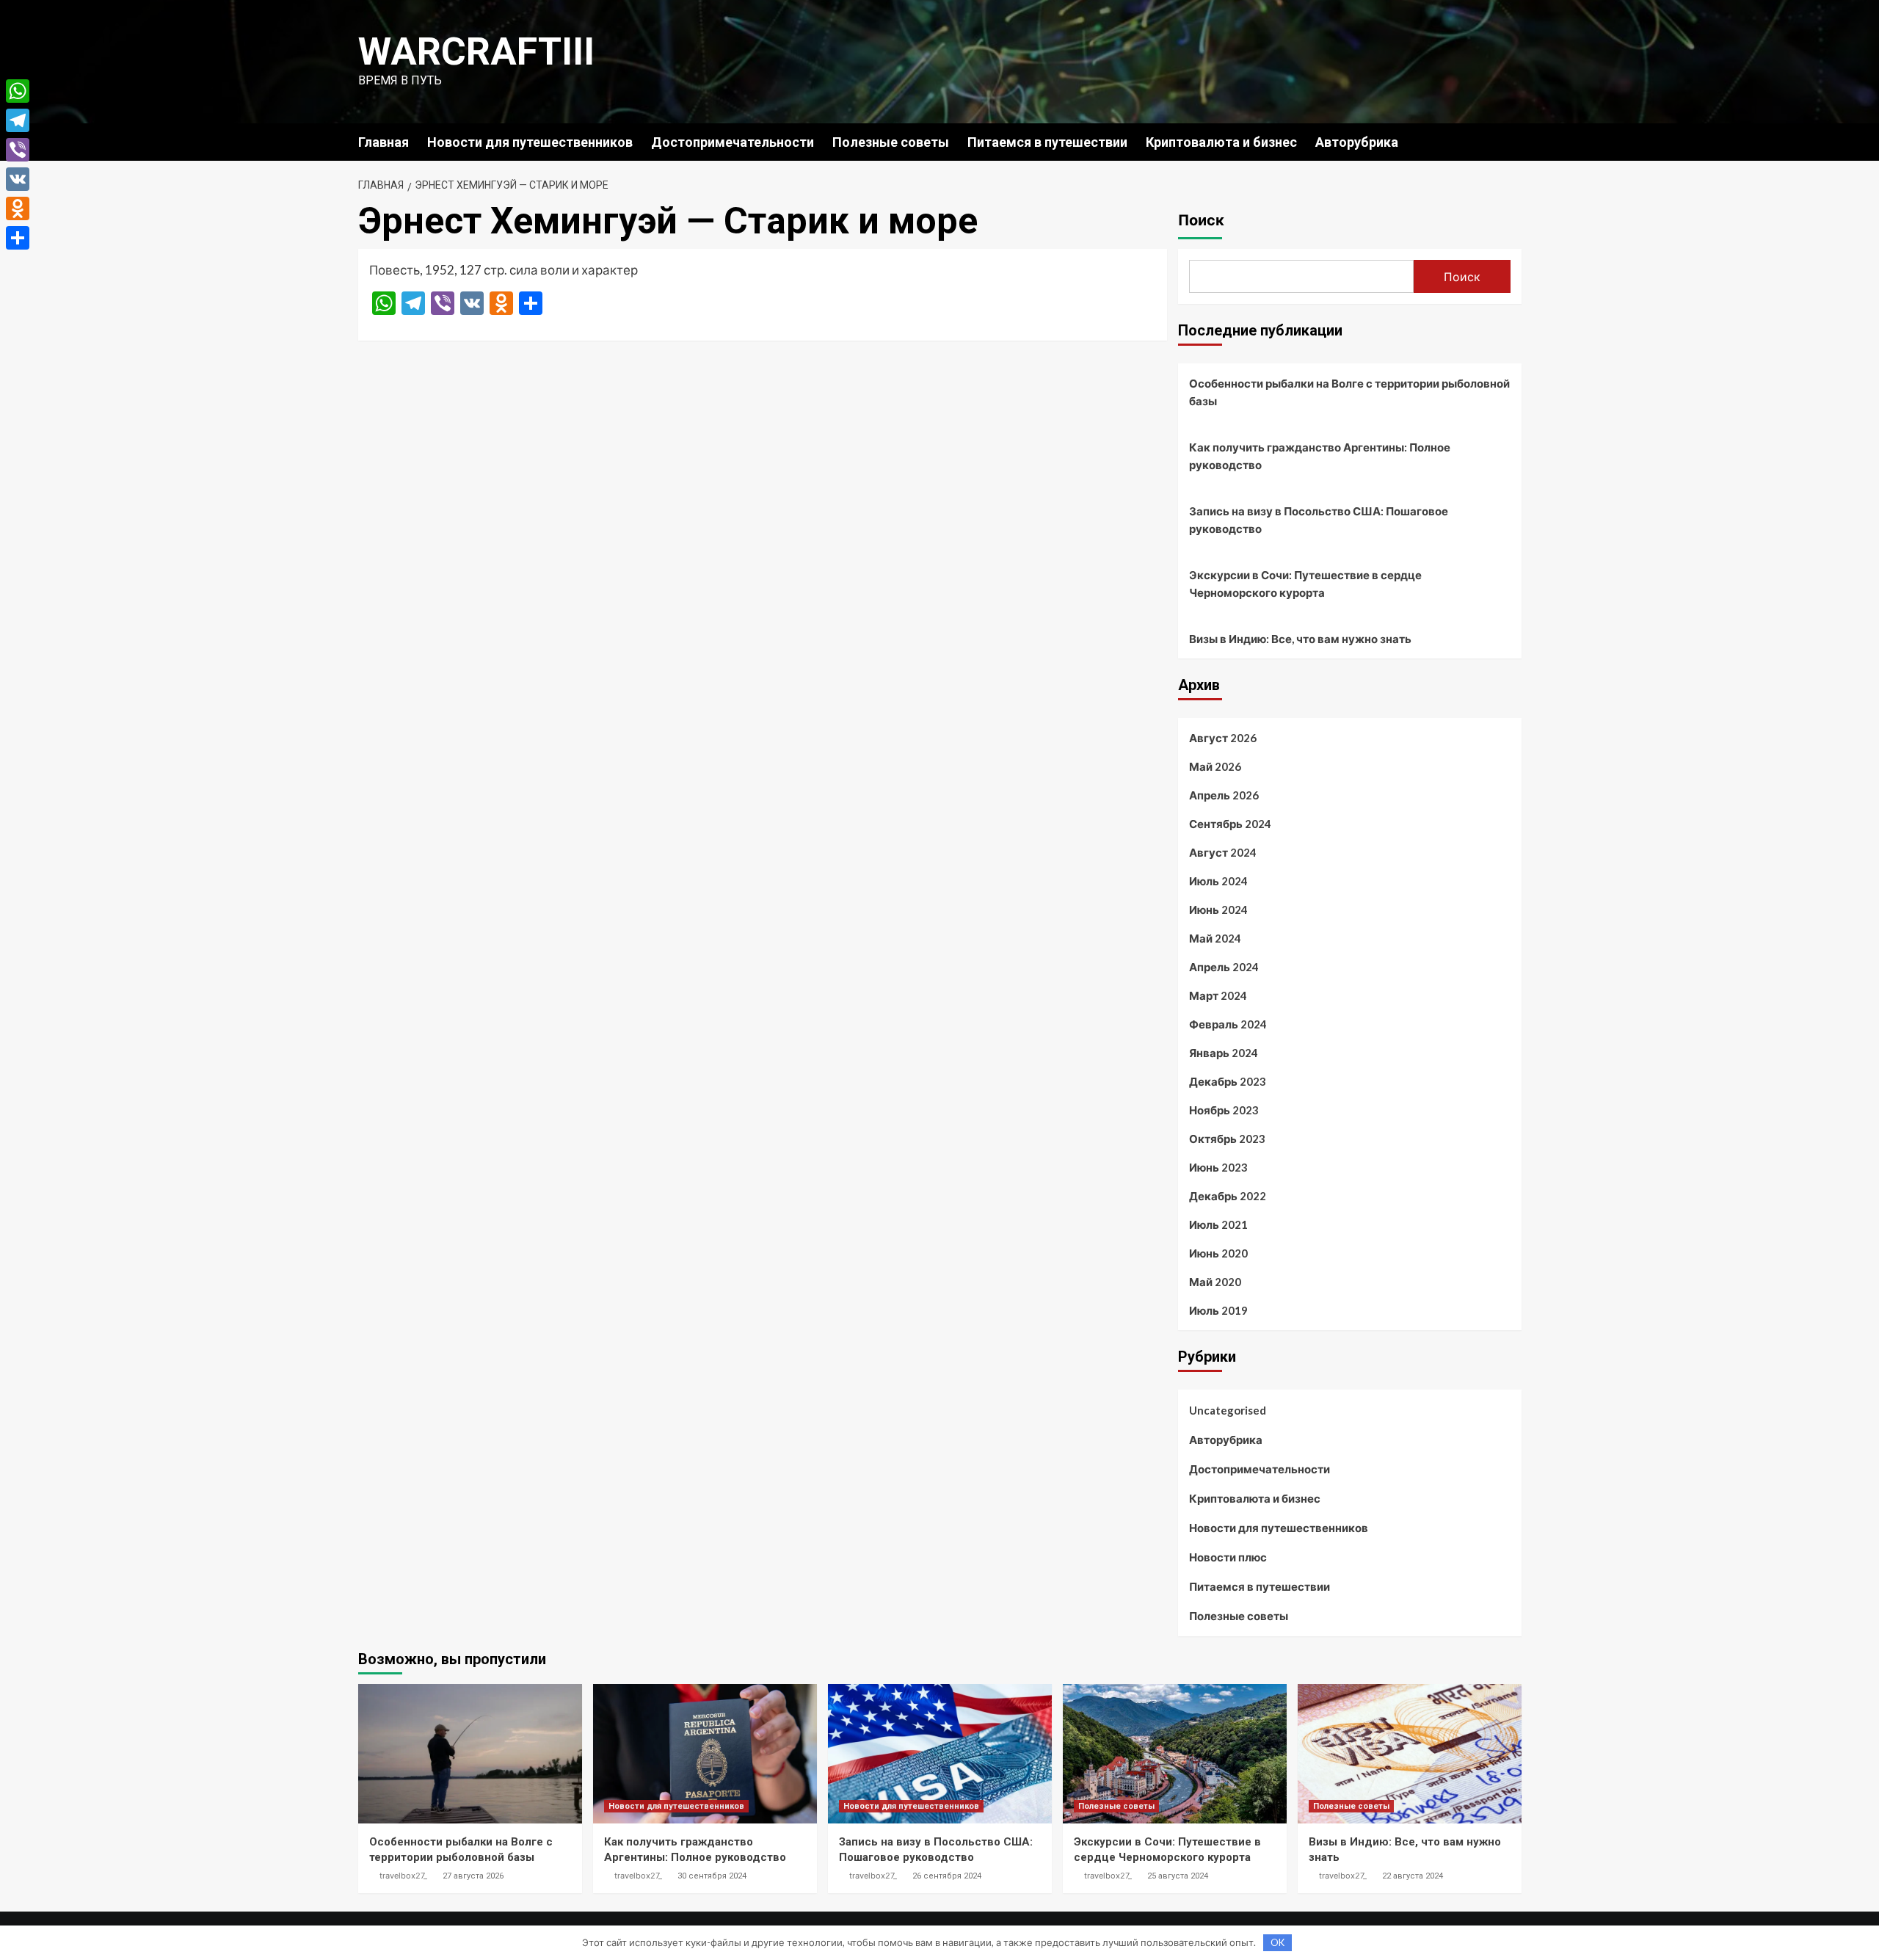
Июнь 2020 (1218, 1253)
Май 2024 (1215, 938)
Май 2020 (1215, 1282)
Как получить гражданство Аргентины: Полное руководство (1320, 456)
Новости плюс (1228, 1557)
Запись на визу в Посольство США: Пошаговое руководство (1319, 520)
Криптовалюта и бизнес (1221, 142)
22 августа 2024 (1413, 1876)
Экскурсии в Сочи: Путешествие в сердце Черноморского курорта (1305, 584)
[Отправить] (18, 238)
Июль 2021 (1218, 1224)
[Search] (1512, 141)
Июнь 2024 (1218, 910)
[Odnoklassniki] (18, 208)
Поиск (1201, 220)
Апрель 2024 (1224, 967)
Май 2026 (1215, 766)
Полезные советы (891, 142)
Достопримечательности (733, 142)
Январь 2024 (1224, 1053)
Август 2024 (1223, 852)
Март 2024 (1218, 995)
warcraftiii (476, 52)
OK (1277, 1942)
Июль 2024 (1218, 881)
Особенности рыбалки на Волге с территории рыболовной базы (1349, 392)
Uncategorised (1228, 1410)
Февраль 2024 (1228, 1024)
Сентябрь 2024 (1230, 824)
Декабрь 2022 (1228, 1196)
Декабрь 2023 (1228, 1081)
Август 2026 (1223, 738)
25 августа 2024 (1178, 1876)
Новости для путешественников (530, 142)
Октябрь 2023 (1227, 1139)
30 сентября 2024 (712, 1876)
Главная (384, 142)
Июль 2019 (1218, 1310)
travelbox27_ (403, 1876)
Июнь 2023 (1218, 1167)
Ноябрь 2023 (1224, 1110)
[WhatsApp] (18, 91)
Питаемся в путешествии (1047, 142)
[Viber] (18, 150)
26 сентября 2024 (947, 1876)
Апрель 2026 (1224, 795)
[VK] (18, 179)
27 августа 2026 (473, 1876)
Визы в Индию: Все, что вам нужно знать (1300, 639)
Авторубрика (1357, 142)
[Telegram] (18, 120)
